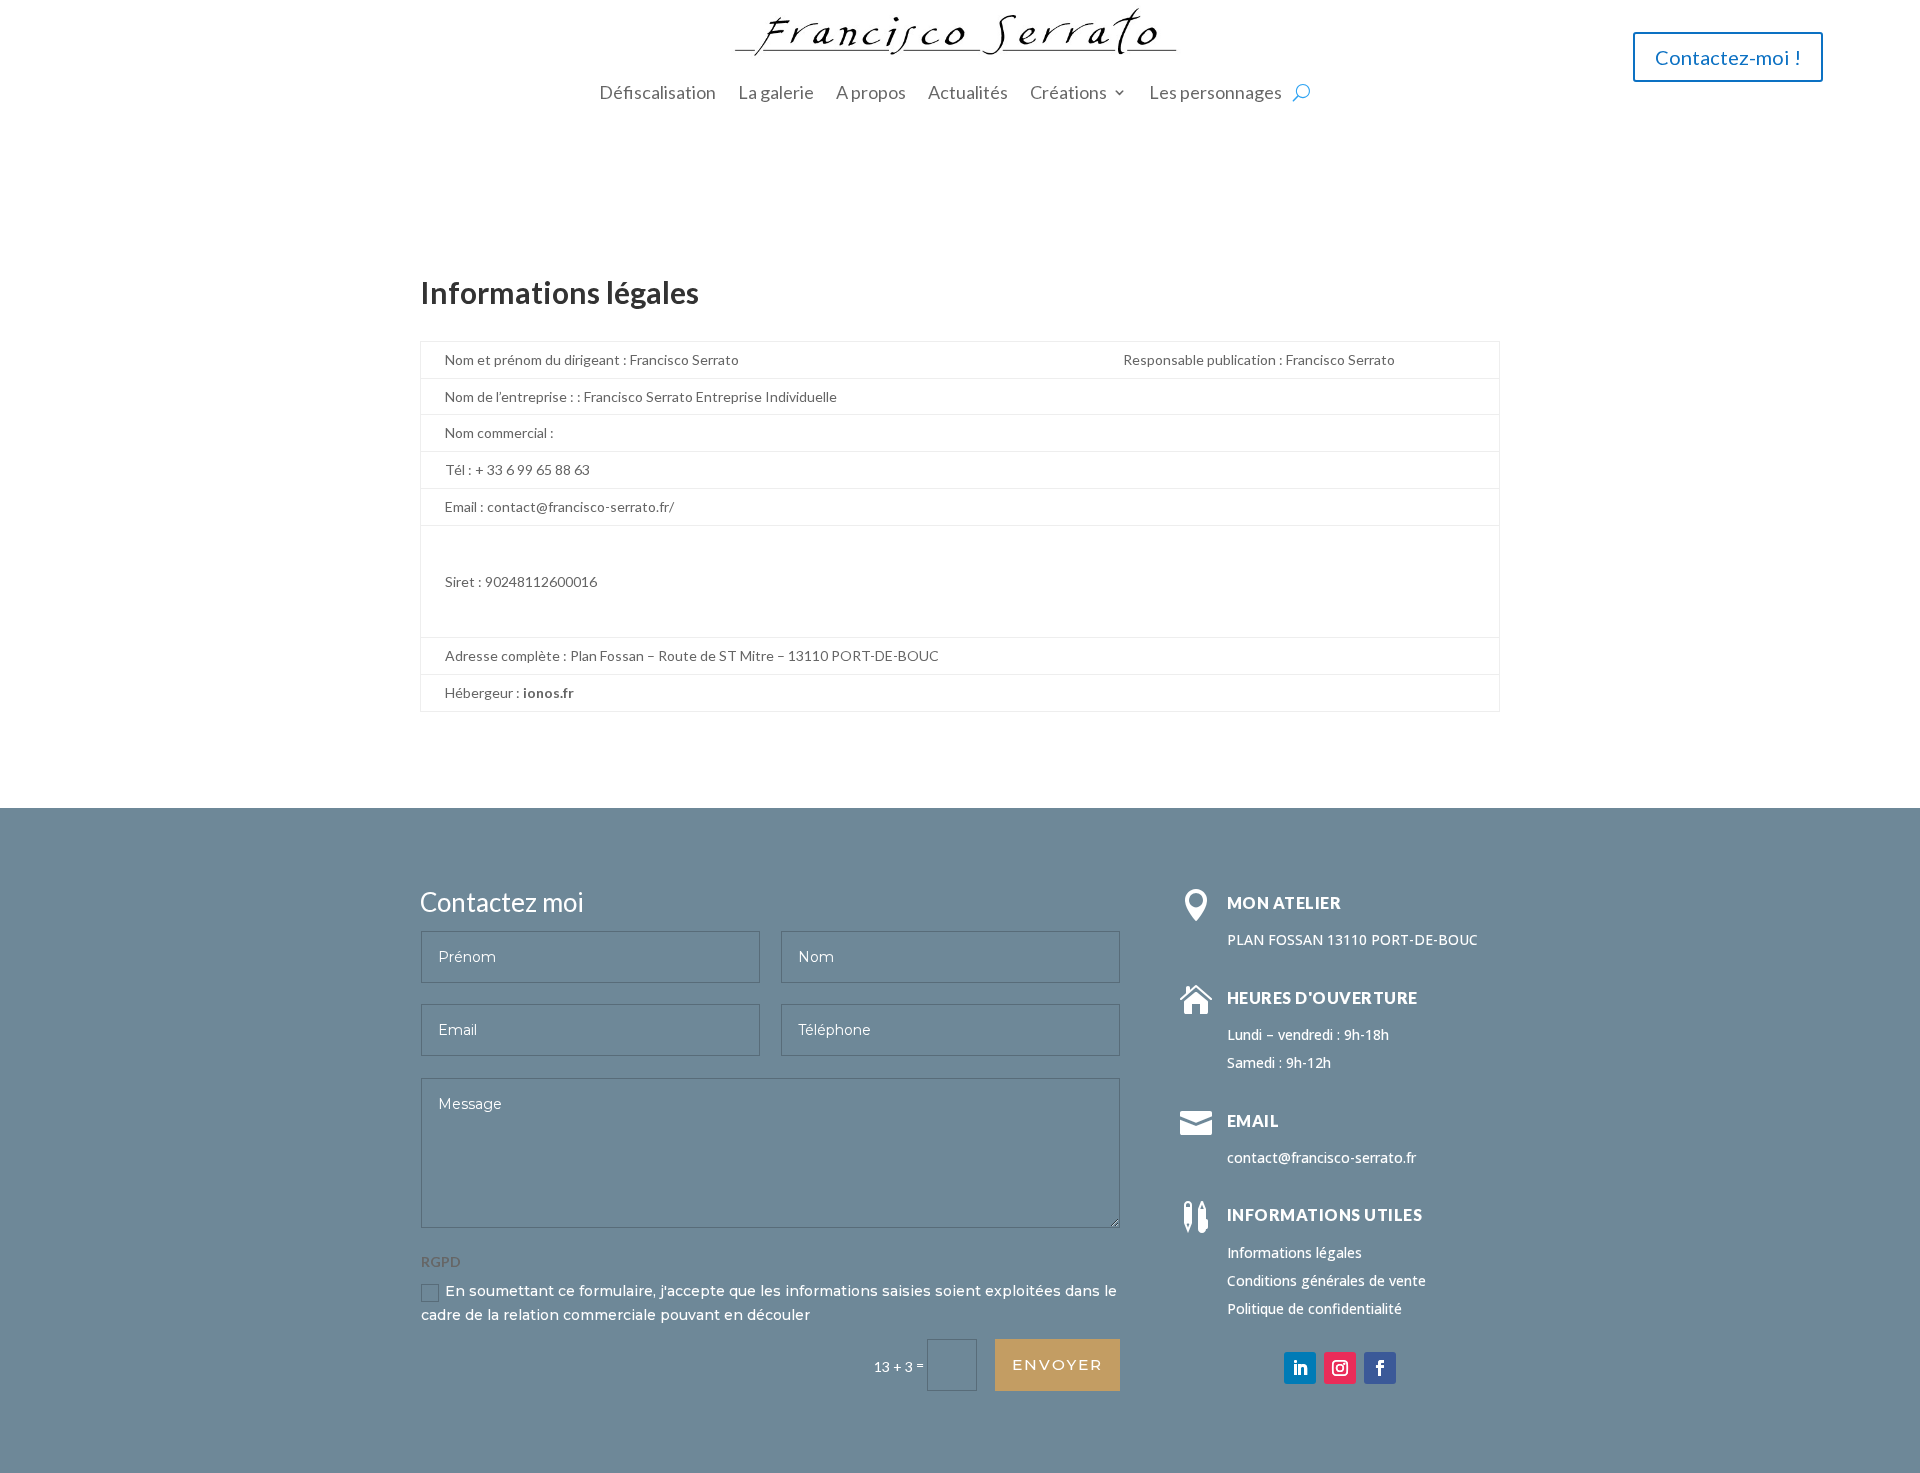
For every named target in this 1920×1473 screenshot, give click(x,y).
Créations (1068, 92)
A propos (871, 92)
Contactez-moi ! (1728, 57)
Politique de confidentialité (1314, 1308)
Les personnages (1215, 92)
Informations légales (1294, 1252)
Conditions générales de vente (1326, 1280)
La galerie (776, 92)
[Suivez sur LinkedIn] (1300, 1368)
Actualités (968, 92)
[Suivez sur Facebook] (1380, 1368)
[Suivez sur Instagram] (1340, 1368)
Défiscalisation (657, 92)
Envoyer (1057, 1364)
